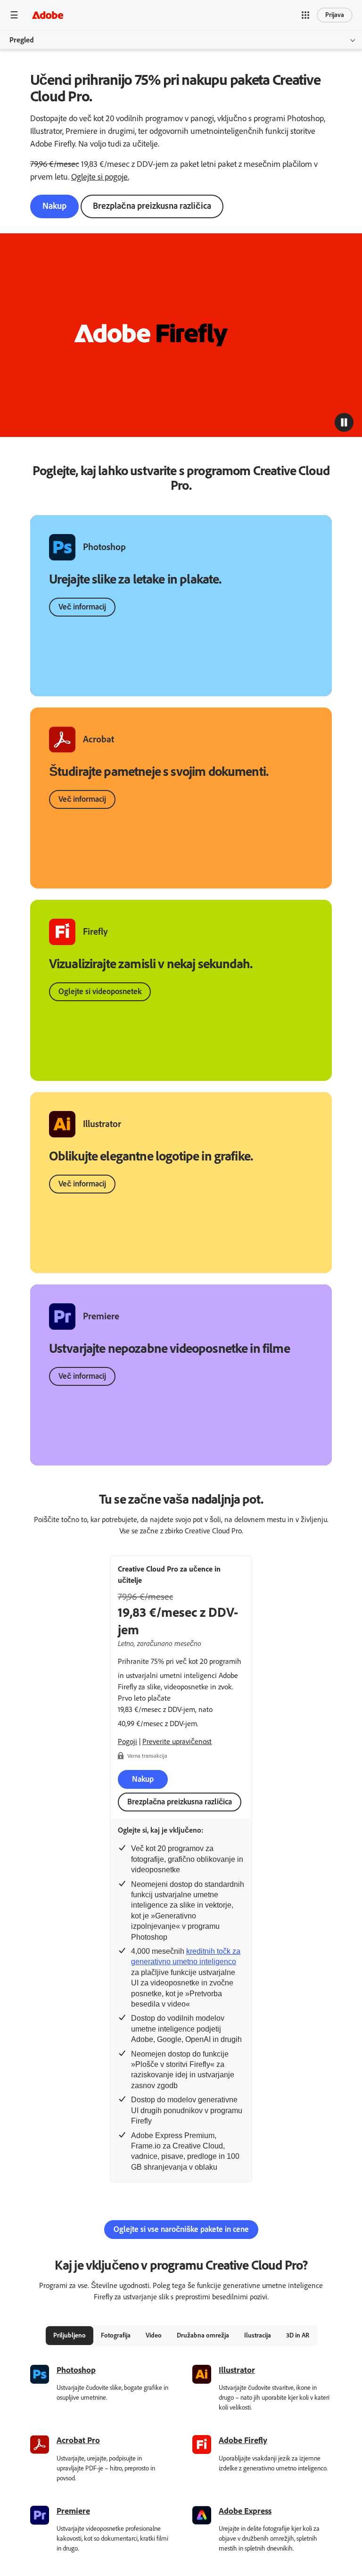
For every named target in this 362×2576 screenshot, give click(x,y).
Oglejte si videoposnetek (100, 991)
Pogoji (128, 1741)
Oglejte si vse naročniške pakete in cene (181, 2229)
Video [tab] (154, 2335)
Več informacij (82, 607)
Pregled (22, 40)
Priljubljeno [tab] (70, 2335)
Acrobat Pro (78, 2440)
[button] (305, 15)
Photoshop (76, 2370)
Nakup (54, 206)
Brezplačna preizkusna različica (152, 206)
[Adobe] (48, 15)
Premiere (73, 2511)
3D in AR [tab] (298, 2335)
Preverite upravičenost (177, 1741)
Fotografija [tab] (116, 2335)
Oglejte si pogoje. (100, 177)
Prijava (335, 15)
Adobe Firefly (243, 2440)
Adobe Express (245, 2511)
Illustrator (237, 2370)
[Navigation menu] (14, 15)
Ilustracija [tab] (258, 2335)
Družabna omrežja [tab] (203, 2335)
